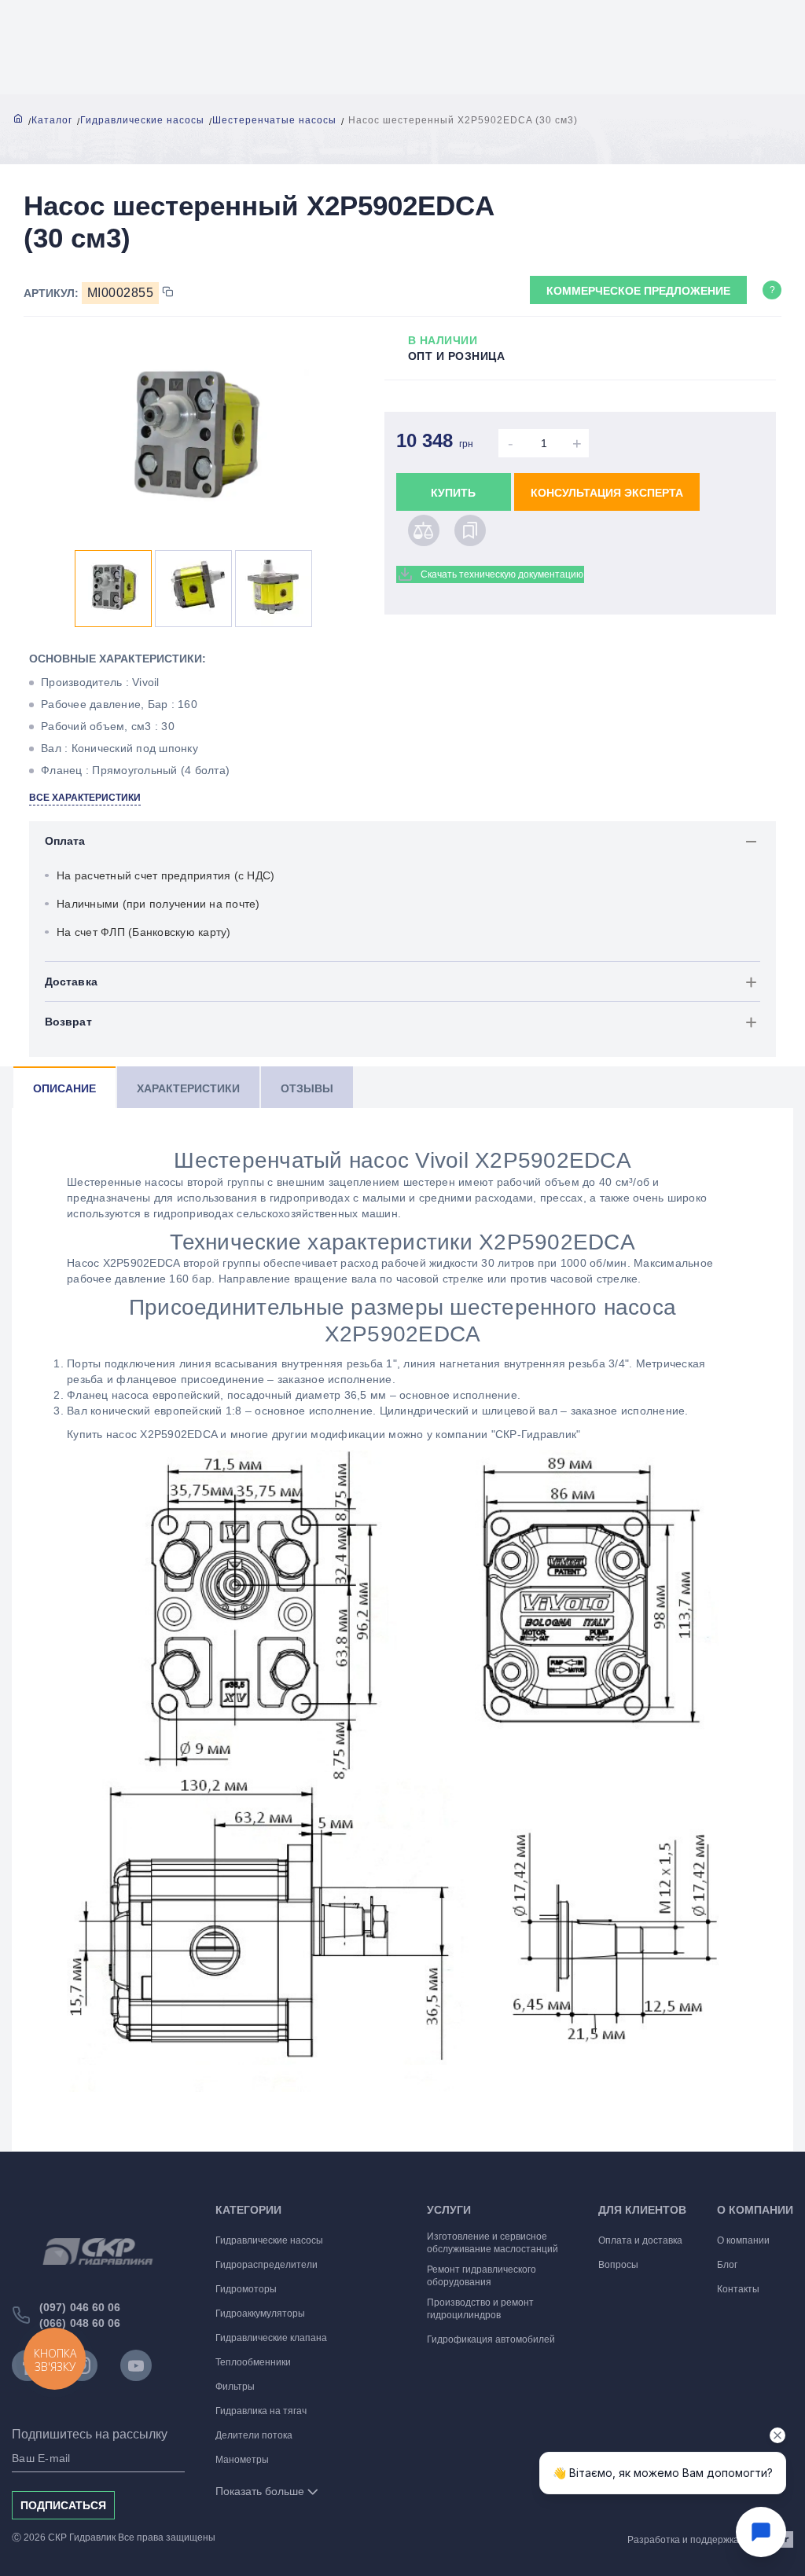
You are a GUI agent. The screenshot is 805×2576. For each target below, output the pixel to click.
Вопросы (618, 2265)
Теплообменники (253, 2362)
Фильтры (235, 2387)
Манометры (242, 2460)
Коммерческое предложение (638, 291)
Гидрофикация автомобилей (491, 2339)
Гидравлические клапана (271, 2338)
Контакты (738, 2289)
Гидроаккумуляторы (260, 2314)
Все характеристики (85, 798)
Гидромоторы (246, 2289)
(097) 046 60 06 (80, 2307)
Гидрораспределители (266, 2265)
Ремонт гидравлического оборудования (482, 2276)
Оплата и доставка (640, 2240)
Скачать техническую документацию (502, 574)
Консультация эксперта (607, 493)
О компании (743, 2240)
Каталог (52, 120)
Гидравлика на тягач (261, 2411)
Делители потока (254, 2435)
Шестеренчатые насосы (274, 120)
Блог (727, 2265)
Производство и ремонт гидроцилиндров (480, 2309)
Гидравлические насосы (142, 120)
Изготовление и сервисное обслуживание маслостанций (493, 2243)
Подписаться (63, 2505)
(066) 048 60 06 (80, 2323)
